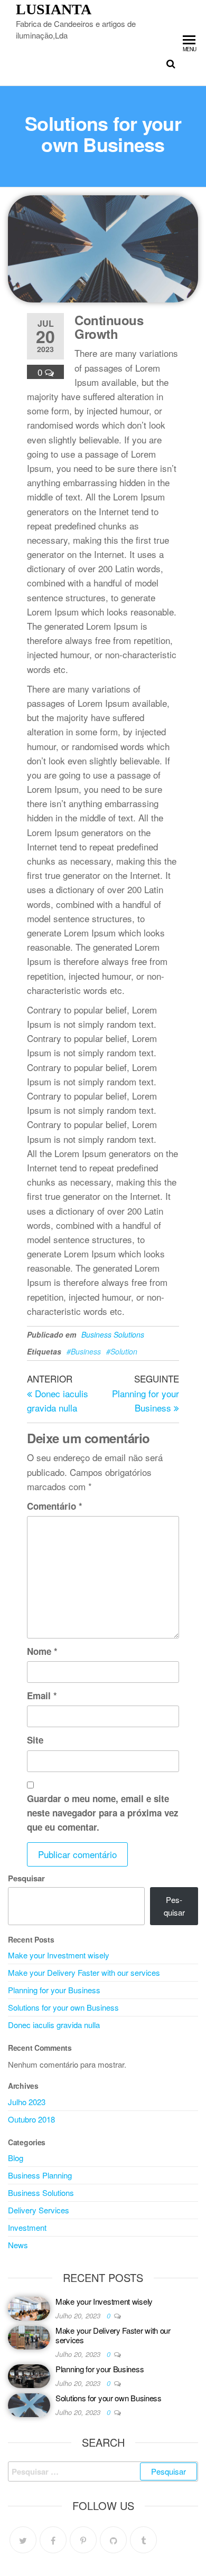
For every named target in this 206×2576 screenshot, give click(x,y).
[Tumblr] (143, 2540)
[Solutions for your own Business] (29, 2404)
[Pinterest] (83, 2540)
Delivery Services (39, 2210)
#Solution (122, 1351)
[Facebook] (53, 2540)
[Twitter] (23, 2540)
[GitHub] (113, 2540)
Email (42, 1696)
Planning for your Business (54, 1990)
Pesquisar (26, 1878)
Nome (42, 1651)
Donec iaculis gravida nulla (54, 2025)
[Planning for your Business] (29, 2375)
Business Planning (40, 2175)
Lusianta (54, 9)
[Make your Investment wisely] (29, 2308)
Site (35, 1740)
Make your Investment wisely (59, 1955)
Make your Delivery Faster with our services (84, 1972)
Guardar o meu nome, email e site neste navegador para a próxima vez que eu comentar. (103, 1813)
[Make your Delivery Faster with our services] (29, 2337)
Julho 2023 (27, 2102)
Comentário (55, 1506)
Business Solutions (113, 1334)
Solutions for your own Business (63, 2007)
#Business (84, 1351)
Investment (27, 2227)
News (18, 2245)
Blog (16, 2158)
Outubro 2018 (31, 2119)
